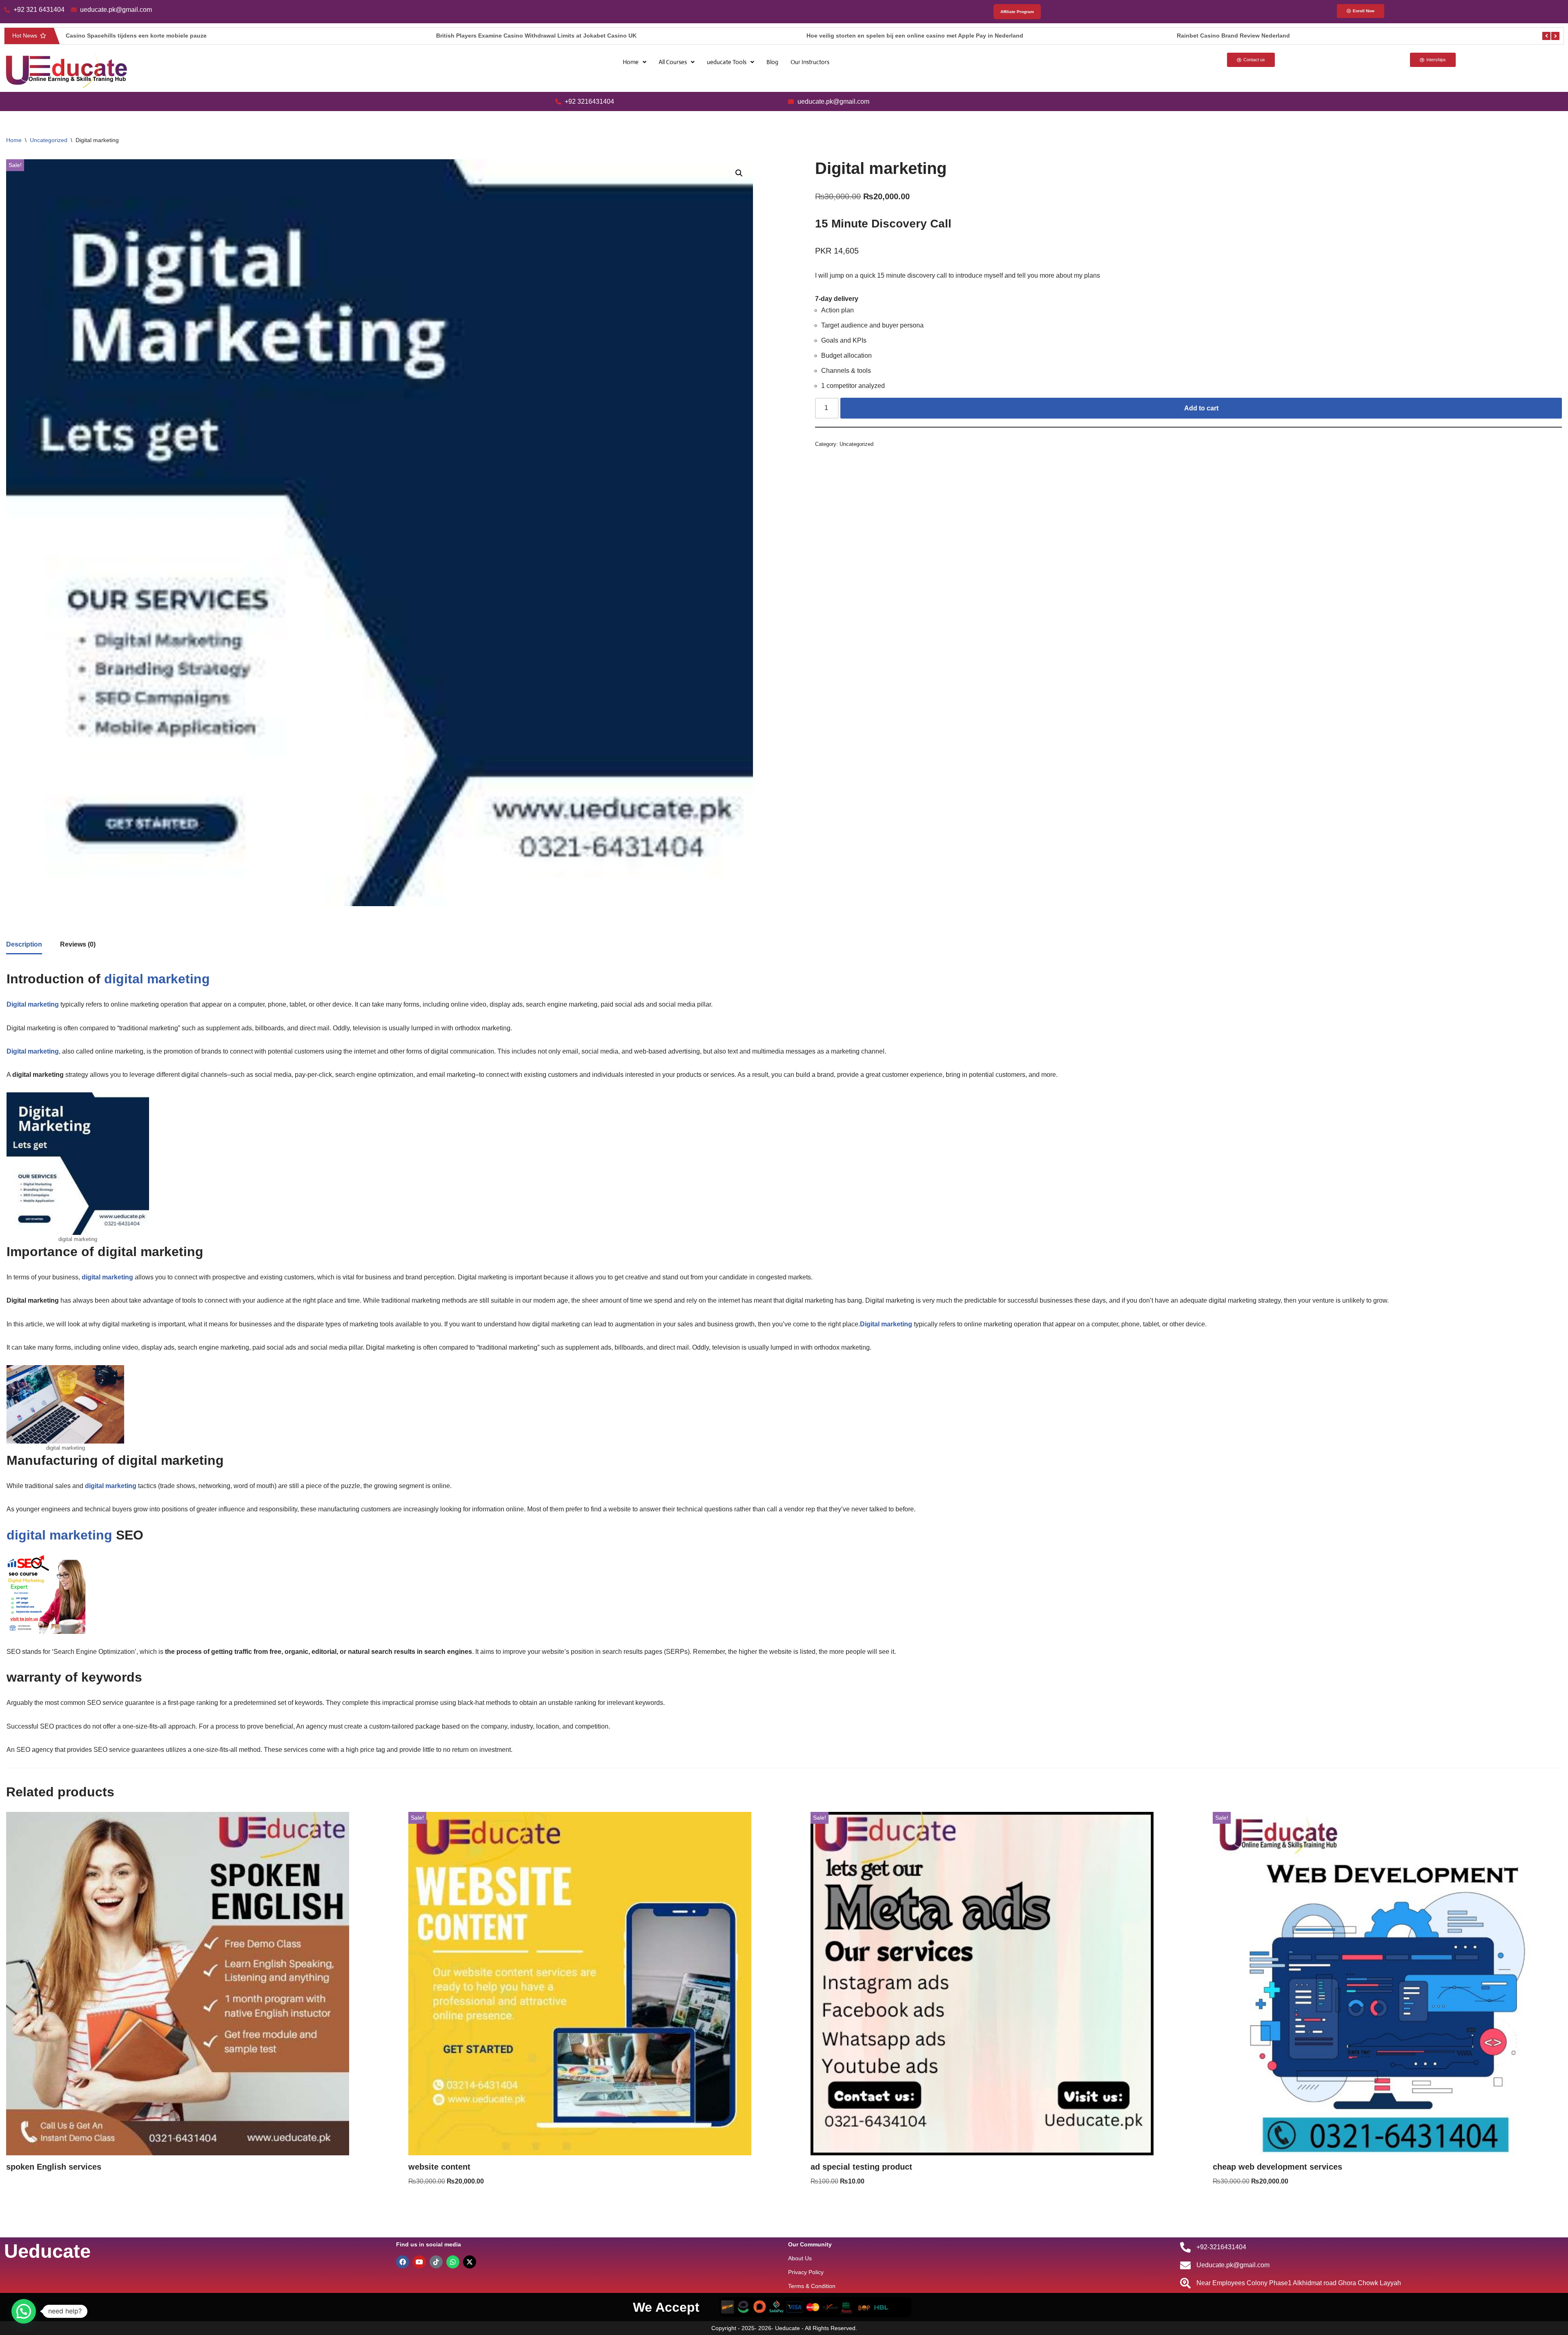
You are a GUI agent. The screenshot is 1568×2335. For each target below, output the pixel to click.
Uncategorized (49, 140)
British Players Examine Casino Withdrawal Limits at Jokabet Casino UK (166, 36)
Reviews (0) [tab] (78, 944)
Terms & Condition (812, 2286)
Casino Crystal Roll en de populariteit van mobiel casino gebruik (1267, 36)
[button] (635, 62)
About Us (800, 2258)
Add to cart (1201, 408)
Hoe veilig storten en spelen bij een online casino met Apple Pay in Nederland (545, 36)
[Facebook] (403, 2262)
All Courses (673, 62)
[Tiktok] (436, 2262)
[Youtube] (419, 2262)
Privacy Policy (806, 2272)
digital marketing (59, 1535)
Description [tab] (24, 944)
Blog (772, 62)
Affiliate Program (1017, 12)
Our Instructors (810, 62)
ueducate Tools (727, 62)
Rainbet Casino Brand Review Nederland (863, 36)
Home (631, 62)
